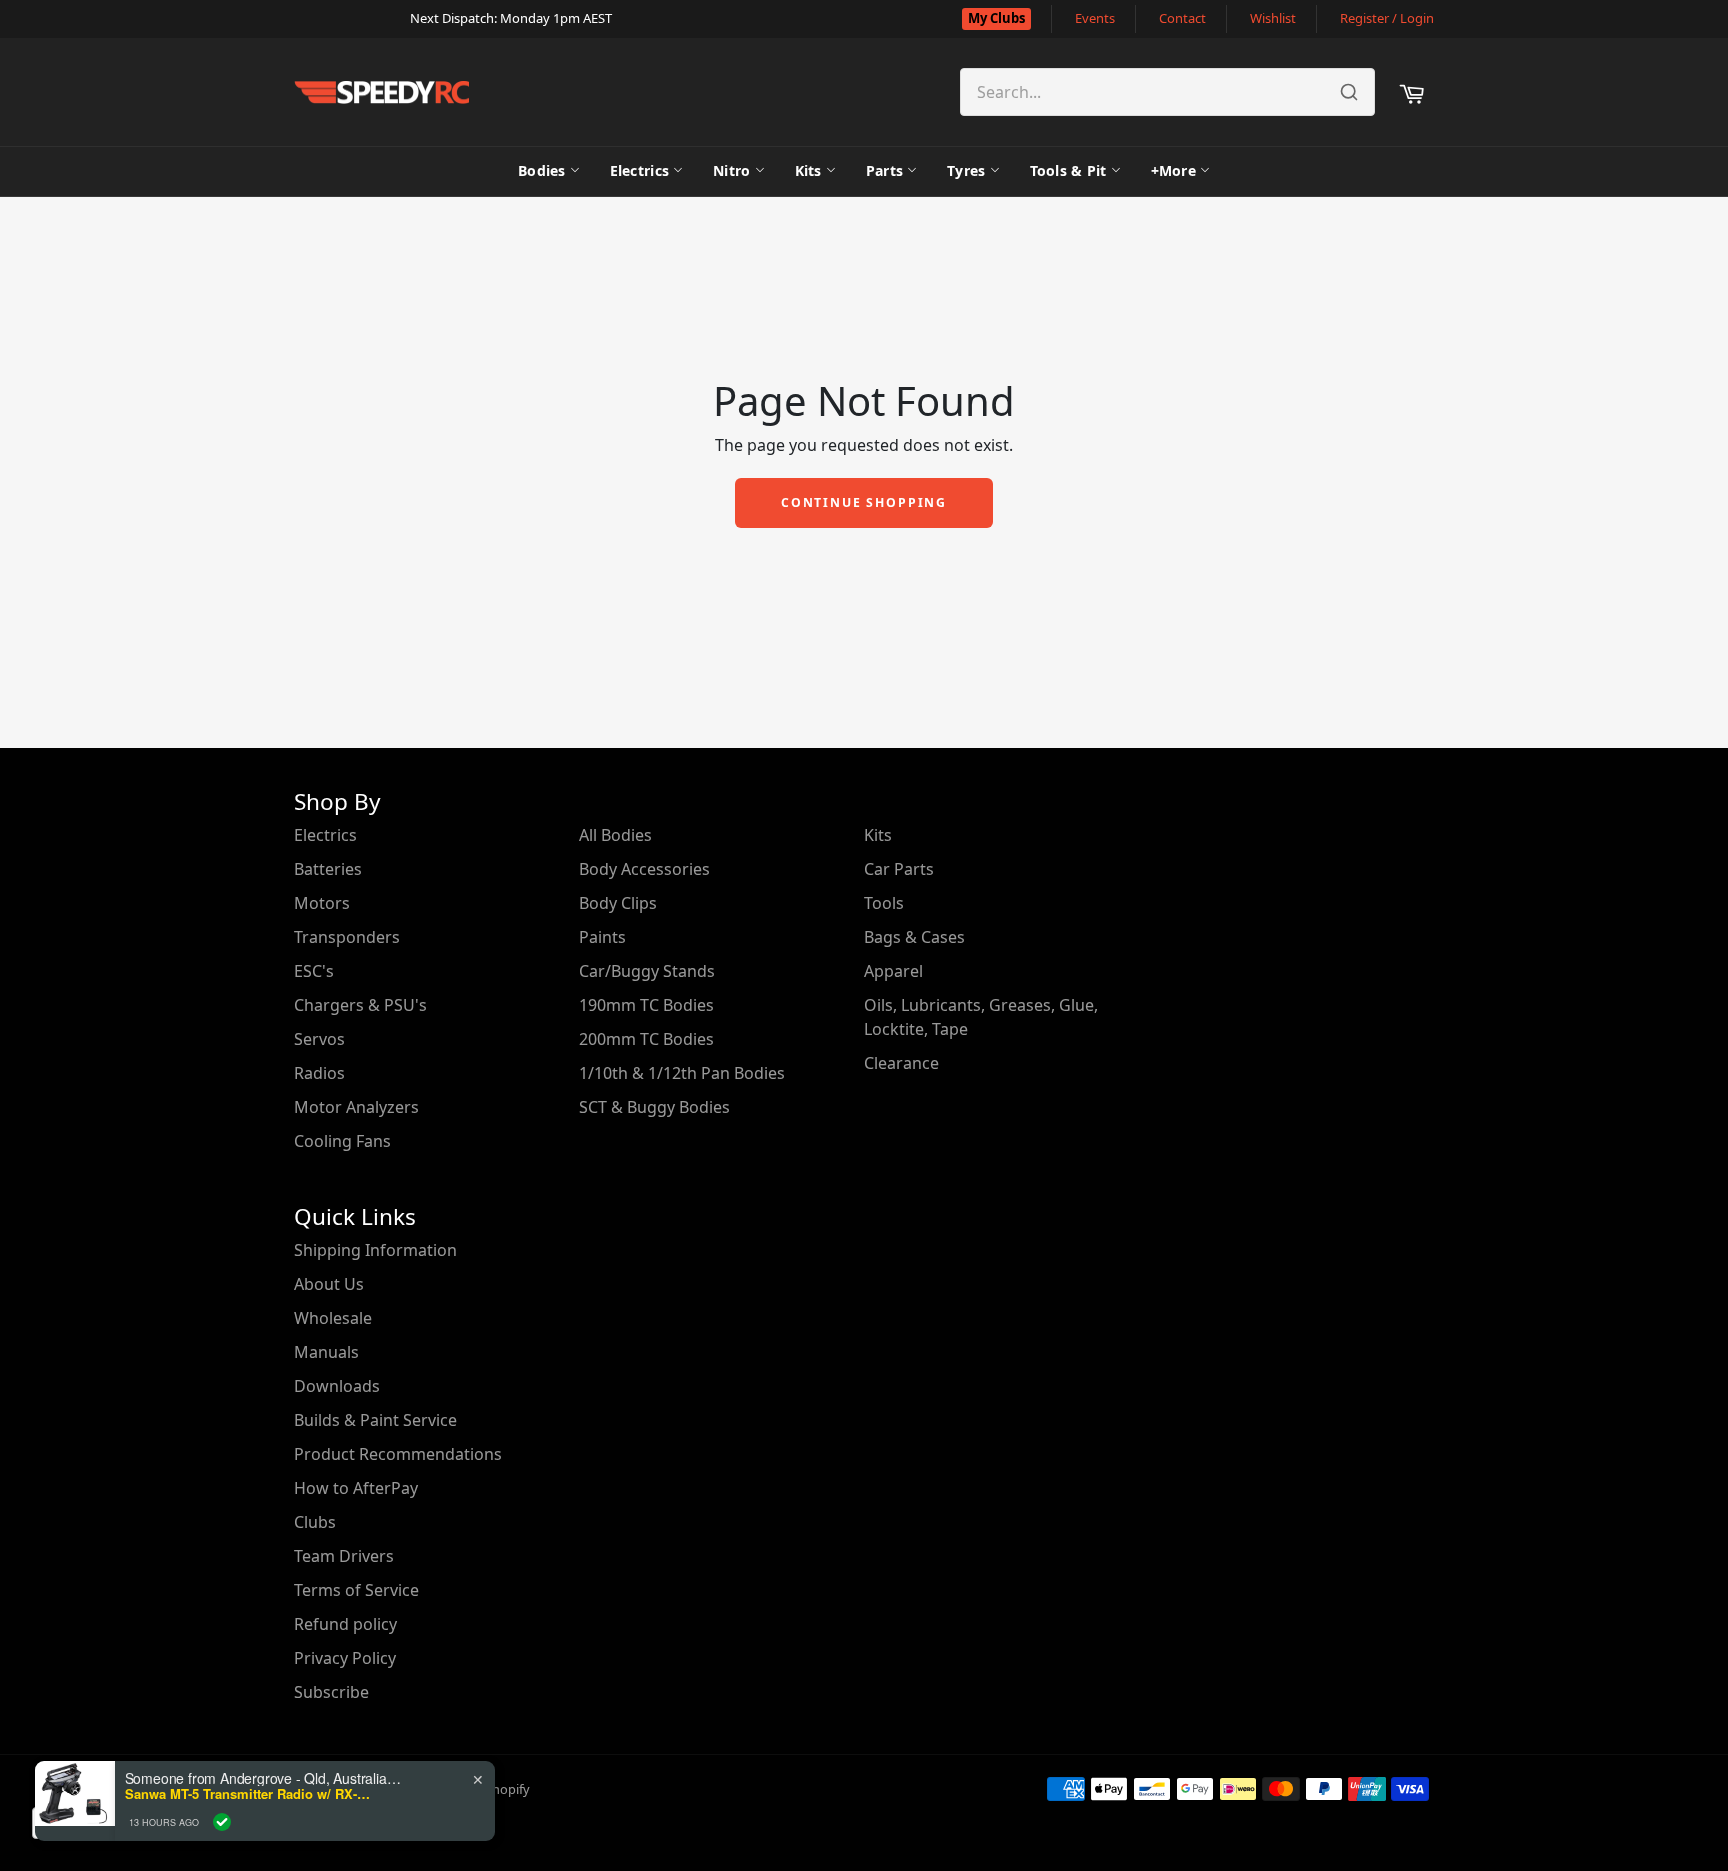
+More (1173, 170)
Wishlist (1273, 18)
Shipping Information (375, 1250)
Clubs (315, 1522)
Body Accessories (644, 869)
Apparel (893, 971)
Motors (322, 903)
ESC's (314, 971)
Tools (884, 903)
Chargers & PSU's (360, 1005)
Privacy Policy (345, 1658)
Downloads (337, 1386)
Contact (1182, 18)
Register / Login (1387, 18)
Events (1095, 18)
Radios (319, 1073)
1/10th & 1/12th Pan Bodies (682, 1073)
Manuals (326, 1352)
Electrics (640, 170)
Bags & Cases (914, 937)
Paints (602, 937)
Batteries (328, 869)
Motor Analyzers (356, 1107)
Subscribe (331, 1692)
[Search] (1349, 92)
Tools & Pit (1068, 170)
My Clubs (996, 18)
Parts (884, 170)
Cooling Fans (342, 1141)
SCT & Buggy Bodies (654, 1107)
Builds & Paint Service (375, 1420)
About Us (329, 1284)
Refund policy (345, 1624)
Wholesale (333, 1318)
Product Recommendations (398, 1454)
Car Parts (899, 869)
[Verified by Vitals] (222, 1822)
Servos (319, 1039)
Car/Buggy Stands (647, 971)
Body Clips (618, 903)
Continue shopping (864, 502)
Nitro (731, 170)
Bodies (542, 170)
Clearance (901, 1063)
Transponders (347, 937)
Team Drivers (344, 1556)
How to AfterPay (356, 1488)
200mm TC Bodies (646, 1039)
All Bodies (615, 835)
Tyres (966, 170)
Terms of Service (356, 1590)
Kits (808, 170)
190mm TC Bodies (646, 1005)
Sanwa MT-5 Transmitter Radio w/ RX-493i (250, 1794)
